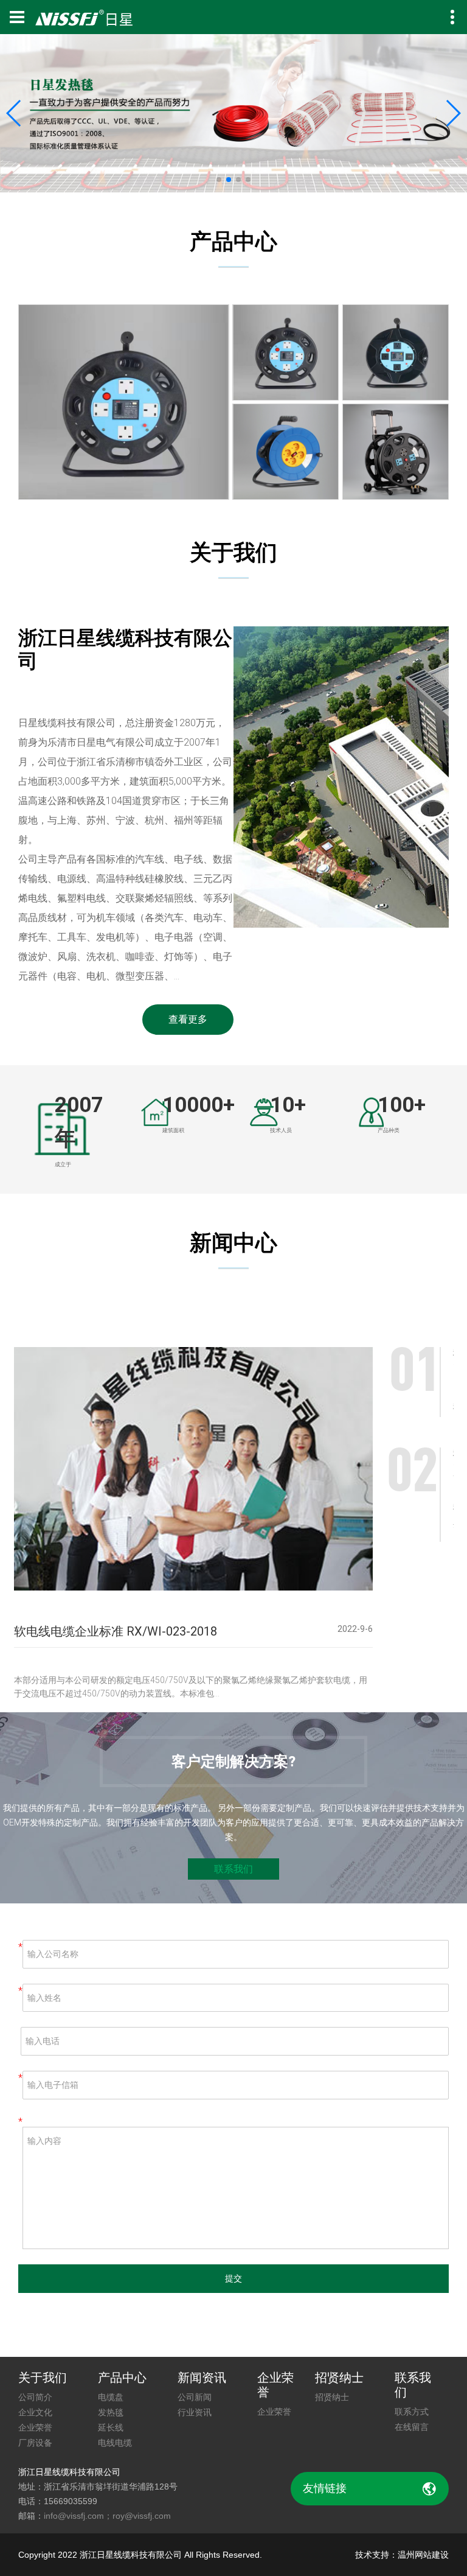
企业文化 (35, 2412)
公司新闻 (195, 2397)
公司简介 (35, 2397)
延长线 (111, 2427)
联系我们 (233, 1869)
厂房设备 (35, 2443)
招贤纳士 (332, 2397)
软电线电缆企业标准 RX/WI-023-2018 (116, 1631)
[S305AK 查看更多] (396, 352)
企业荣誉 (35, 2427)
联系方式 (412, 2412)
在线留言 (412, 2427)
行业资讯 (195, 2412)
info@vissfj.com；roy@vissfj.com (107, 2516)
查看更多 (188, 1019)
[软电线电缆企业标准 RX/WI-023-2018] (193, 1473)
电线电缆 (115, 2443)
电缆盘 (111, 2397)
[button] (14, 113)
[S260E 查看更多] (285, 452)
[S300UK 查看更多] (124, 402)
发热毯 (111, 2412)
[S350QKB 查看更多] (396, 452)
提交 (233, 2278)
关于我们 (43, 2378)
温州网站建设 (423, 2555)
